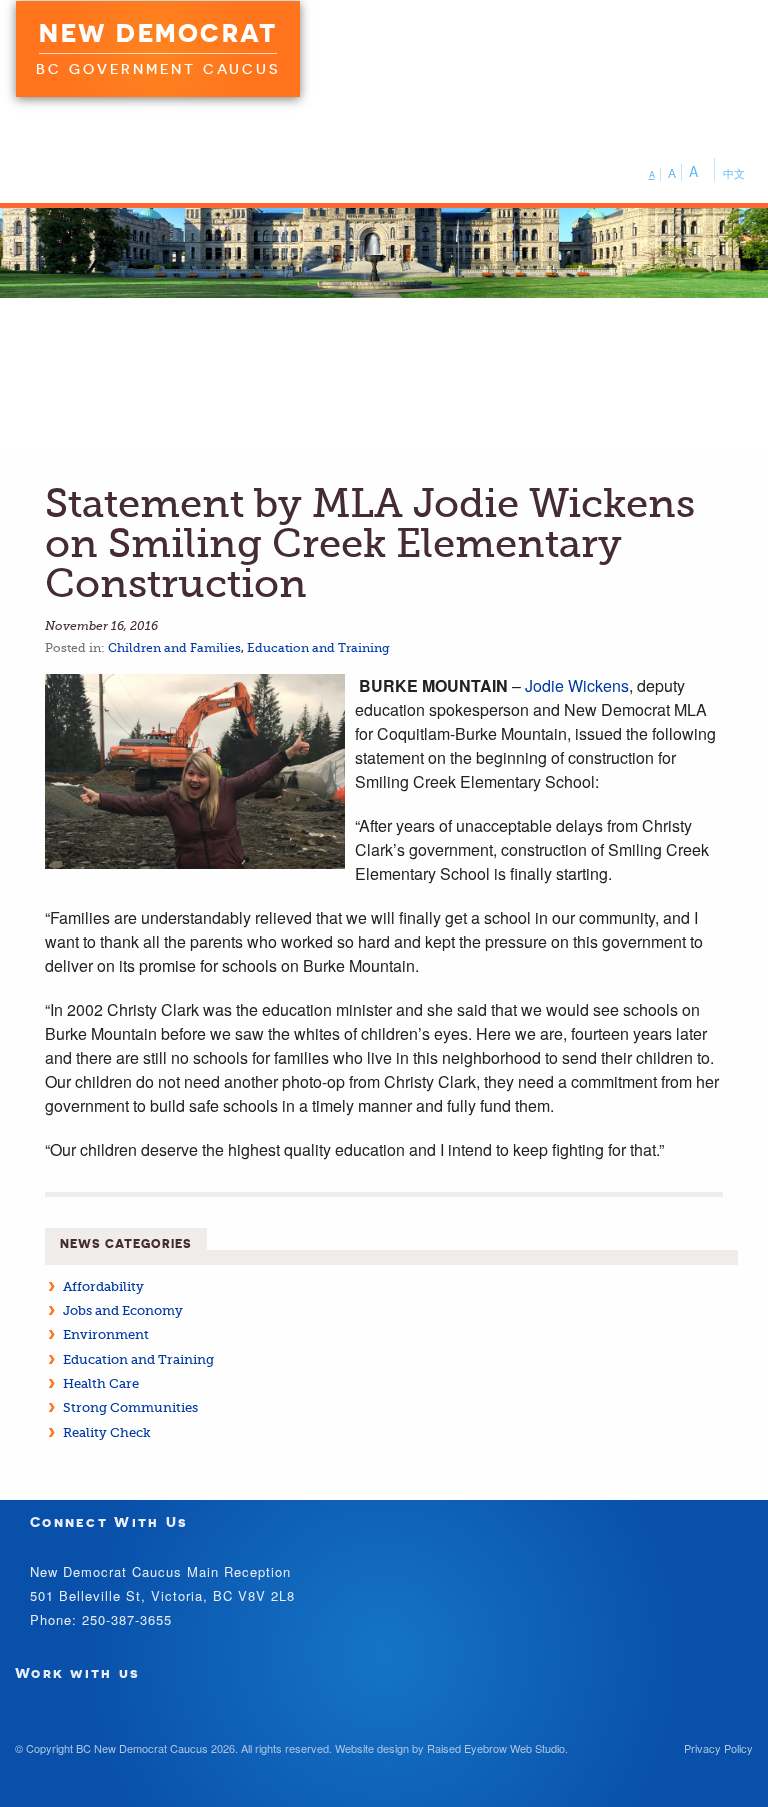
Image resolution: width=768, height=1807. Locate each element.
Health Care (101, 1383)
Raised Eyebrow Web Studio (496, 1748)
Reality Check (107, 1432)
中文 (734, 173)
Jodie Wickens (577, 685)
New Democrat (158, 33)
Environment (106, 1334)
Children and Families (174, 648)
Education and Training (318, 648)
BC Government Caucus (158, 69)
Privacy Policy (718, 1748)
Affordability (103, 1286)
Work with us (78, 1672)
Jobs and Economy (123, 1310)
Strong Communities (130, 1407)
